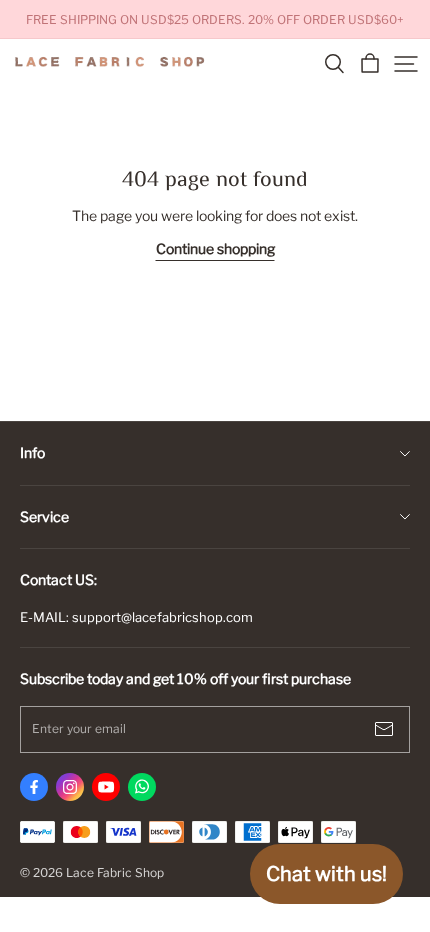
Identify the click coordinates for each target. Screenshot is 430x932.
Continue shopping (215, 248)
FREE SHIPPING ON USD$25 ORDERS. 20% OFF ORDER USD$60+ (215, 19)
